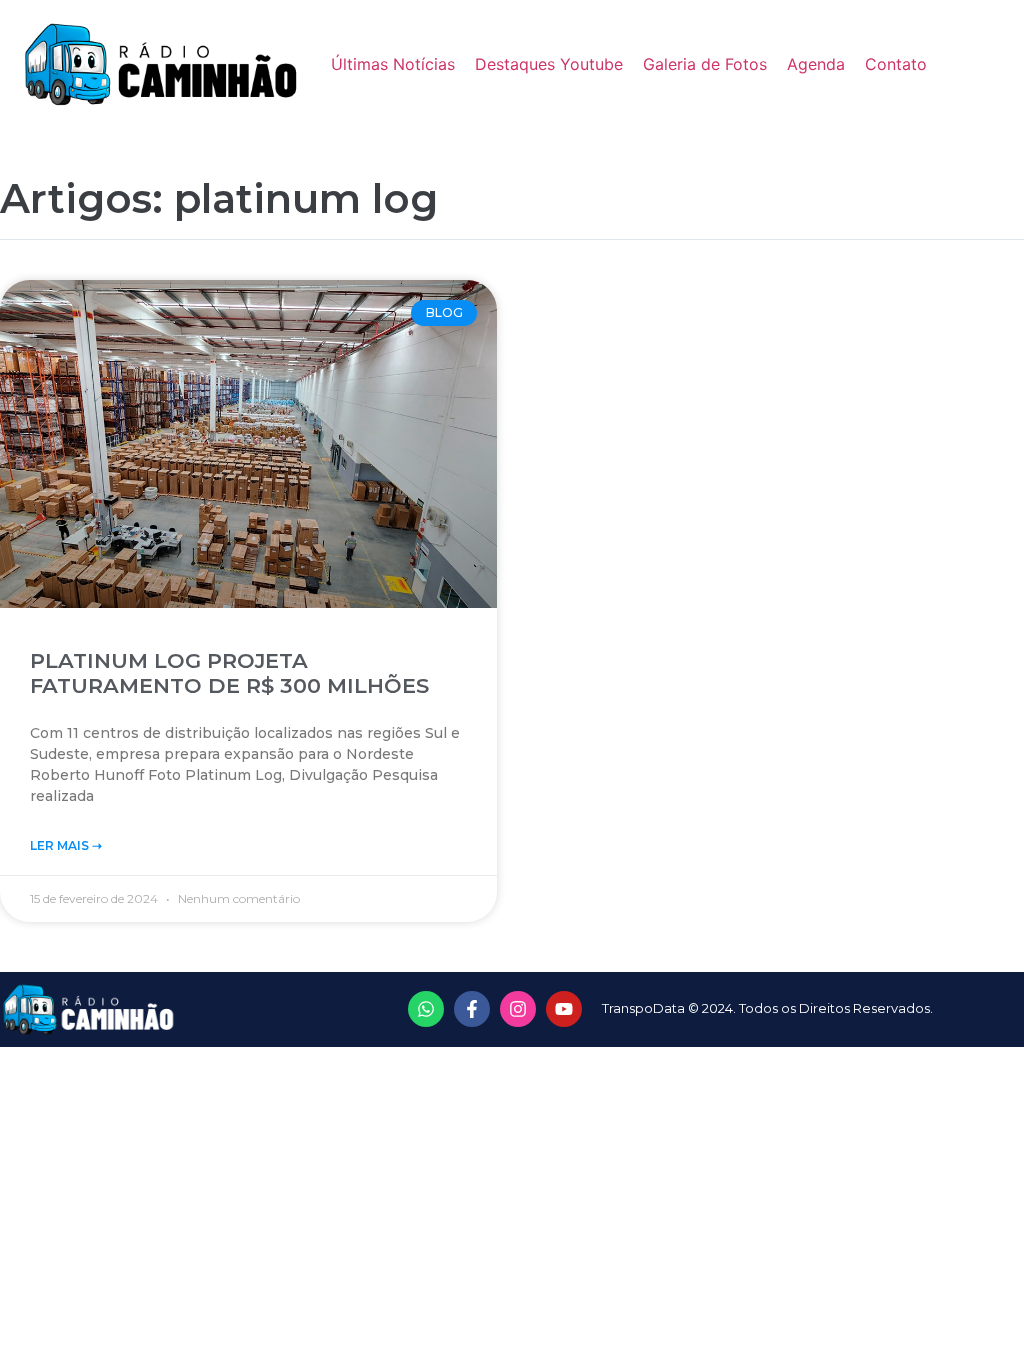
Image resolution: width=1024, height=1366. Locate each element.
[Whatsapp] (426, 1009)
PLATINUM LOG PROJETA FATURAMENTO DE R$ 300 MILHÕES (229, 673)
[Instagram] (518, 1009)
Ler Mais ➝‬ (66, 845)
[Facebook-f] (472, 1009)
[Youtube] (564, 1009)
